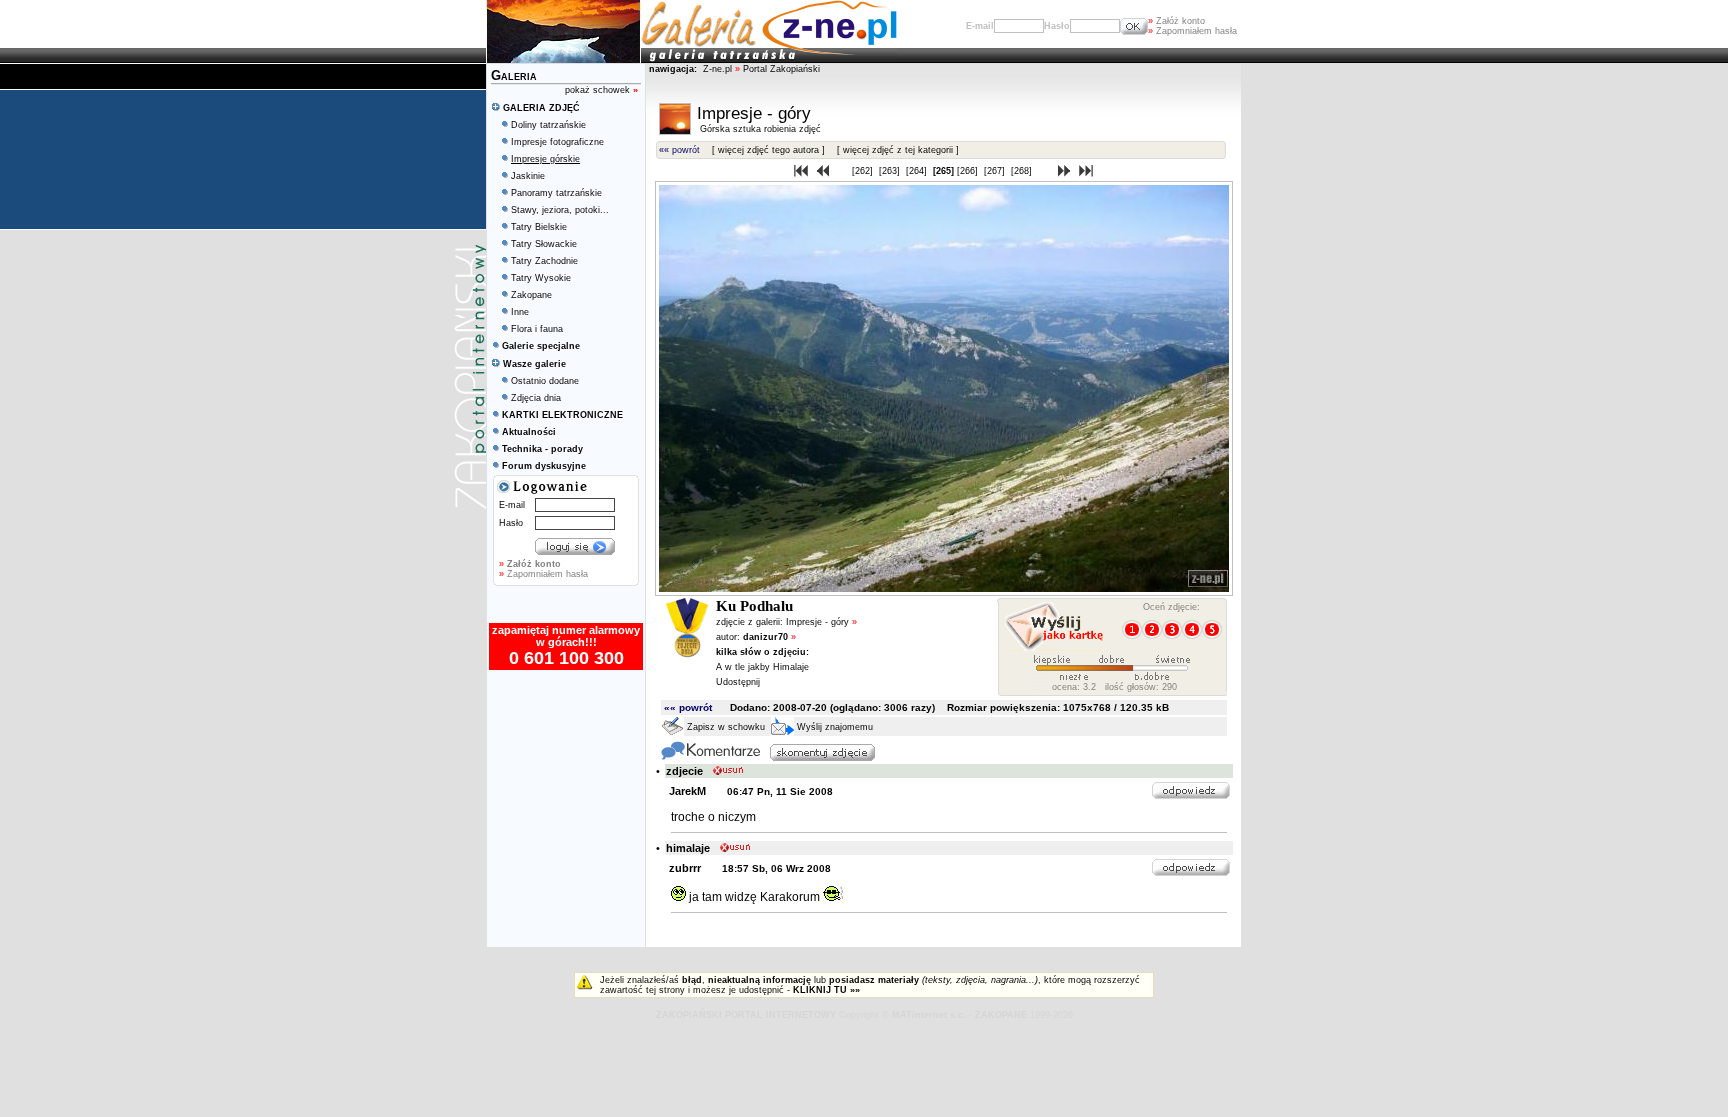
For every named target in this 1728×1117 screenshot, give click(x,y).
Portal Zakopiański (781, 69)
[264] (918, 171)
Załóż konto (1176, 21)
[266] (969, 171)
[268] (1023, 171)
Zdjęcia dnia (536, 398)
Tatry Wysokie (541, 278)
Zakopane (531, 295)
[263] (891, 171)
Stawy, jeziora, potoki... (560, 210)
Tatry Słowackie (544, 244)
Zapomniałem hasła (1192, 31)
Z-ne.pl (719, 69)
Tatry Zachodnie (544, 261)
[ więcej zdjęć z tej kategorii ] (898, 150)
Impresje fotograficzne (557, 142)
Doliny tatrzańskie (548, 125)
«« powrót (679, 150)
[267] (996, 171)
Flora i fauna (537, 329)
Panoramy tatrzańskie (556, 193)
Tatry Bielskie (539, 227)
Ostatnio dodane (545, 381)
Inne (520, 312)
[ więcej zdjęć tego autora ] (768, 150)
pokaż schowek (601, 90)
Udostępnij (738, 682)
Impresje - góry (821, 622)
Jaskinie (528, 176)
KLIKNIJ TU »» (826, 990)
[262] (864, 171)
